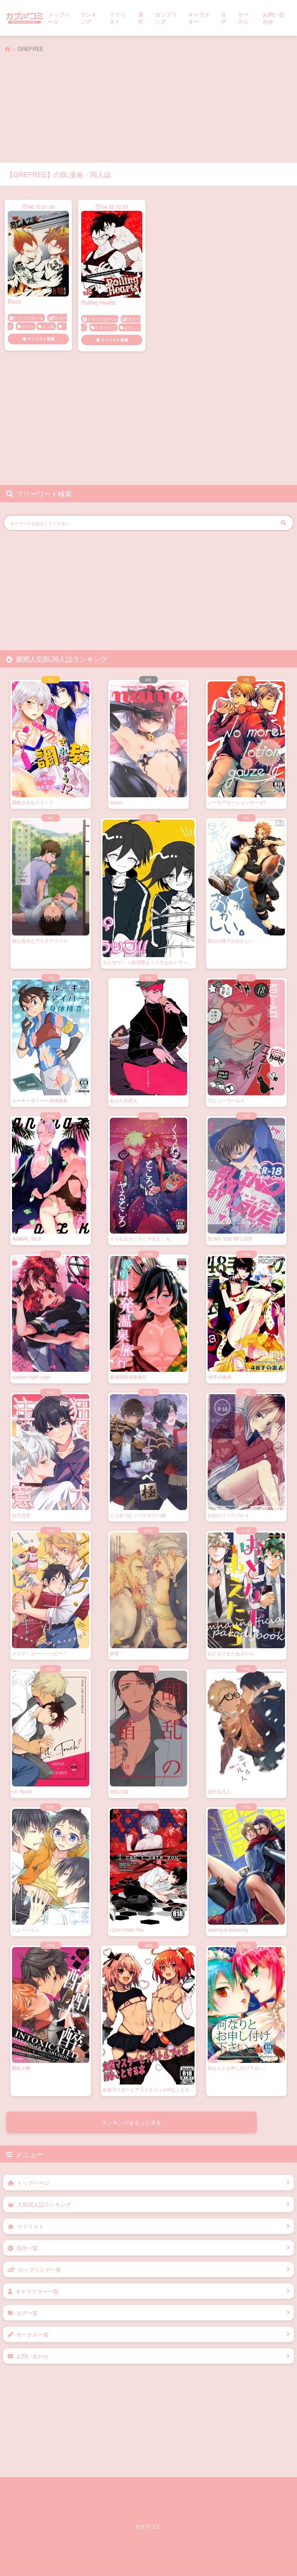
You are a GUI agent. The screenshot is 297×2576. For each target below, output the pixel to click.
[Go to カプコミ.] (8, 49)
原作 (141, 18)
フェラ (28, 326)
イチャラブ (105, 327)
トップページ (59, 18)
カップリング (166, 18)
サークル (243, 18)
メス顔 (48, 326)
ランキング (89, 18)
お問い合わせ (273, 18)
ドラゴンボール (28, 318)
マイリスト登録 (41, 339)
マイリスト (118, 18)
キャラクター (199, 18)
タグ (224, 18)
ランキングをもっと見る (131, 2122)
